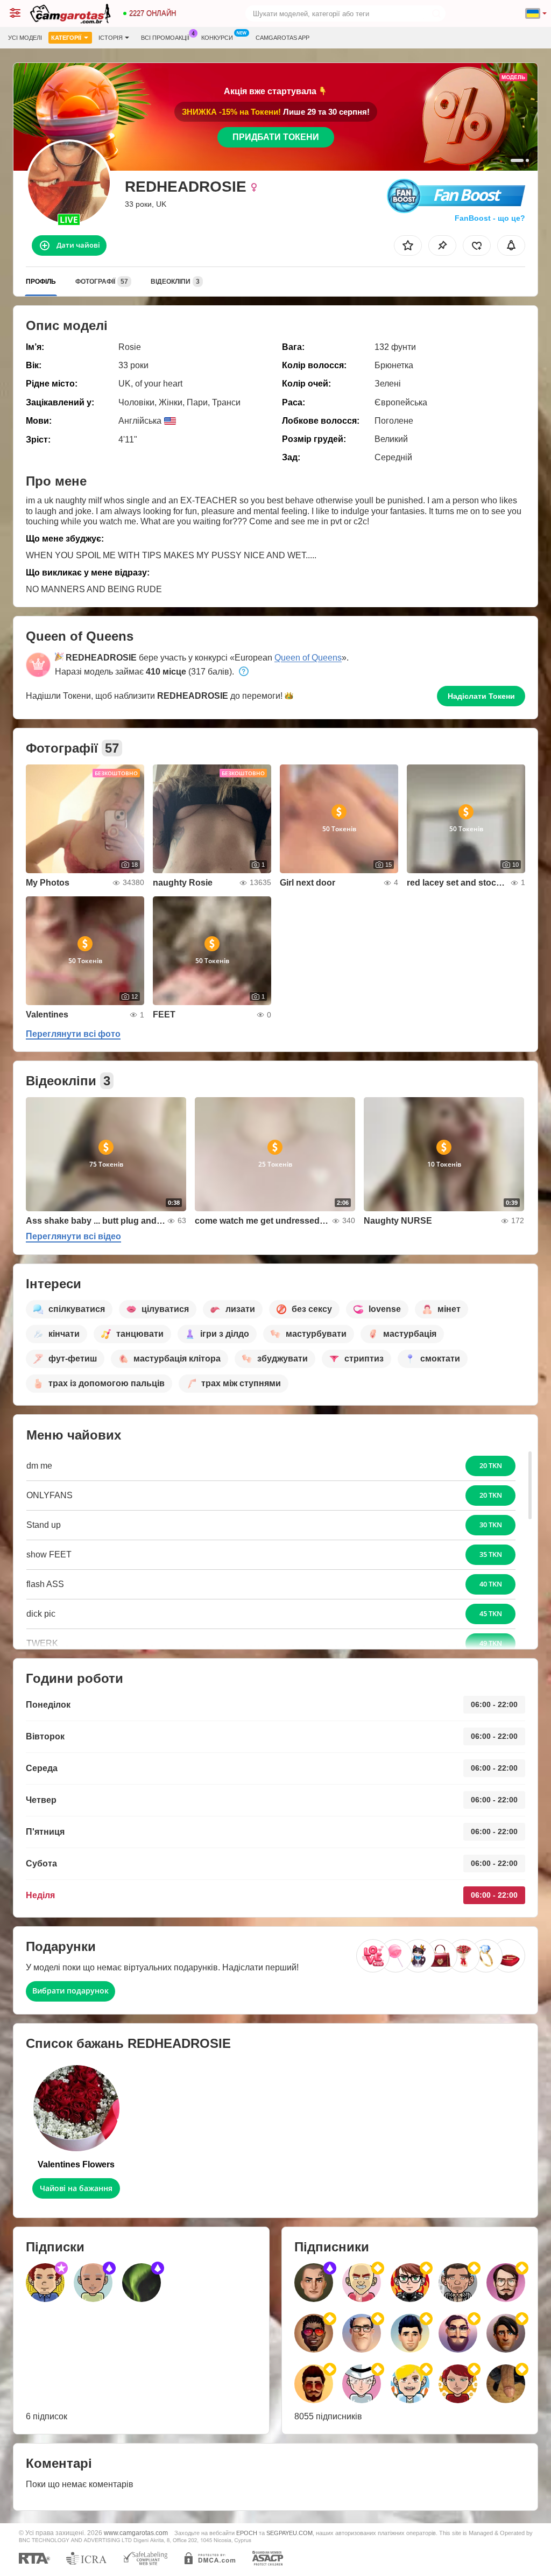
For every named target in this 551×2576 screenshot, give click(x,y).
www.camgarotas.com (136, 2533)
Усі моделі (25, 38)
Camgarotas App (282, 38)
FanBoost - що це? (490, 218)
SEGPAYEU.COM (289, 2533)
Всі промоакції (165, 38)
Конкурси (217, 38)
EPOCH (247, 2533)
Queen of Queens (308, 658)
